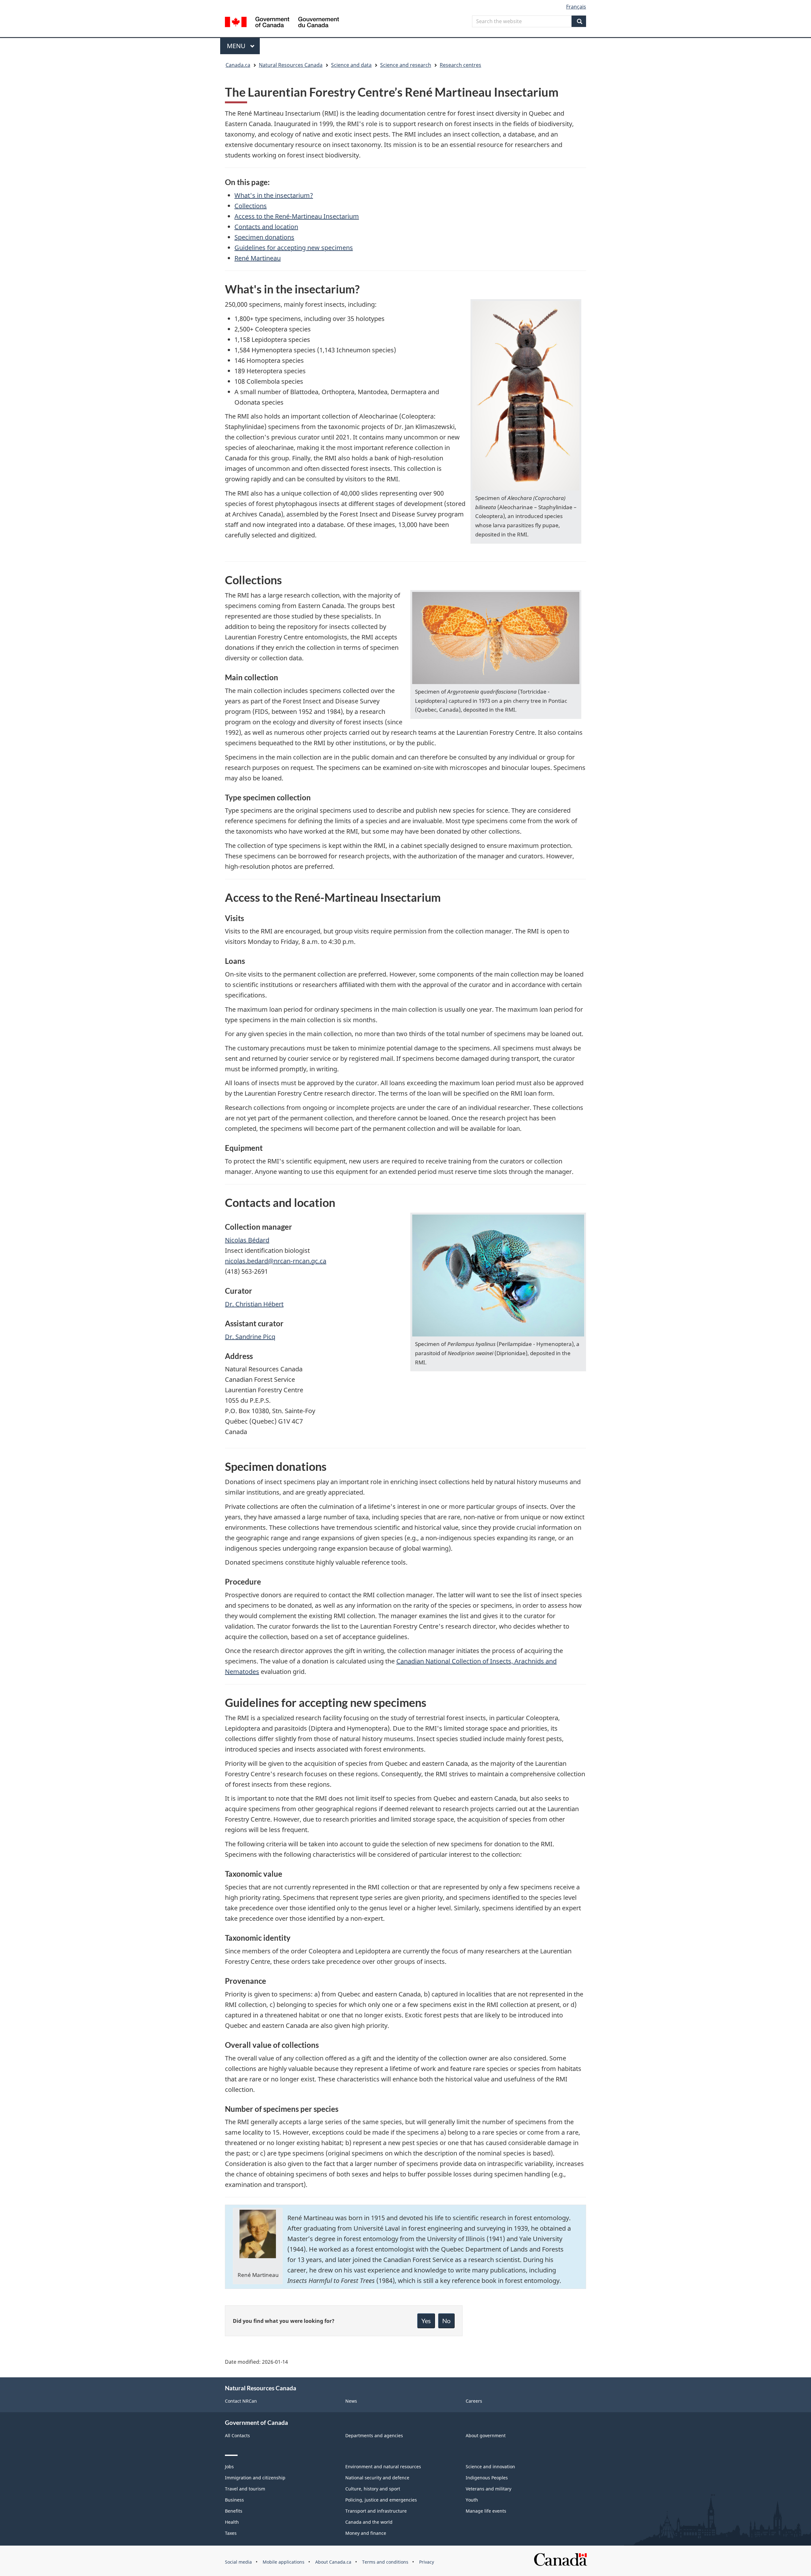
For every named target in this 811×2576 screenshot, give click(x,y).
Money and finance (366, 2533)
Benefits (234, 2511)
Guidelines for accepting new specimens (294, 248)
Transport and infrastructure (376, 2511)
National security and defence (377, 2478)
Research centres (460, 65)
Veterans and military (489, 2489)
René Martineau (258, 258)
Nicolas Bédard (247, 1240)
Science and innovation (490, 2467)
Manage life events (486, 2511)
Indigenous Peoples (487, 2478)
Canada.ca (238, 65)
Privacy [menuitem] (427, 2562)
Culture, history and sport (373, 2489)
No (446, 2321)
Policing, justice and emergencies (381, 2500)
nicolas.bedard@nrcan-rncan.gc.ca (276, 1261)
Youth (472, 2500)
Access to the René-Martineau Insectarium (297, 216)
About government (486, 2435)
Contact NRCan (241, 2401)
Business (234, 2500)
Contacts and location (266, 227)
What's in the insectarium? (274, 195)
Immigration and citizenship (255, 2478)
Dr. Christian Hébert (254, 1304)
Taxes (231, 2533)
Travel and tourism (245, 2489)
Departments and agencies (374, 2435)
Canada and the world (369, 2522)
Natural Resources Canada (291, 65)
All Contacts (237, 2435)
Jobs (229, 2467)
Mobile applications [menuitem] (284, 2562)
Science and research (406, 65)
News (351, 2401)
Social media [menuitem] (238, 2562)
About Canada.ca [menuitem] (333, 2562)
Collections (251, 206)
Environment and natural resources (383, 2467)
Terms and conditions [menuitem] (385, 2562)
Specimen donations (264, 237)
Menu (237, 46)
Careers (474, 2401)
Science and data (351, 65)
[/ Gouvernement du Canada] (282, 23)
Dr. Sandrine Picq (250, 1337)
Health (232, 2522)
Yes (426, 2321)
